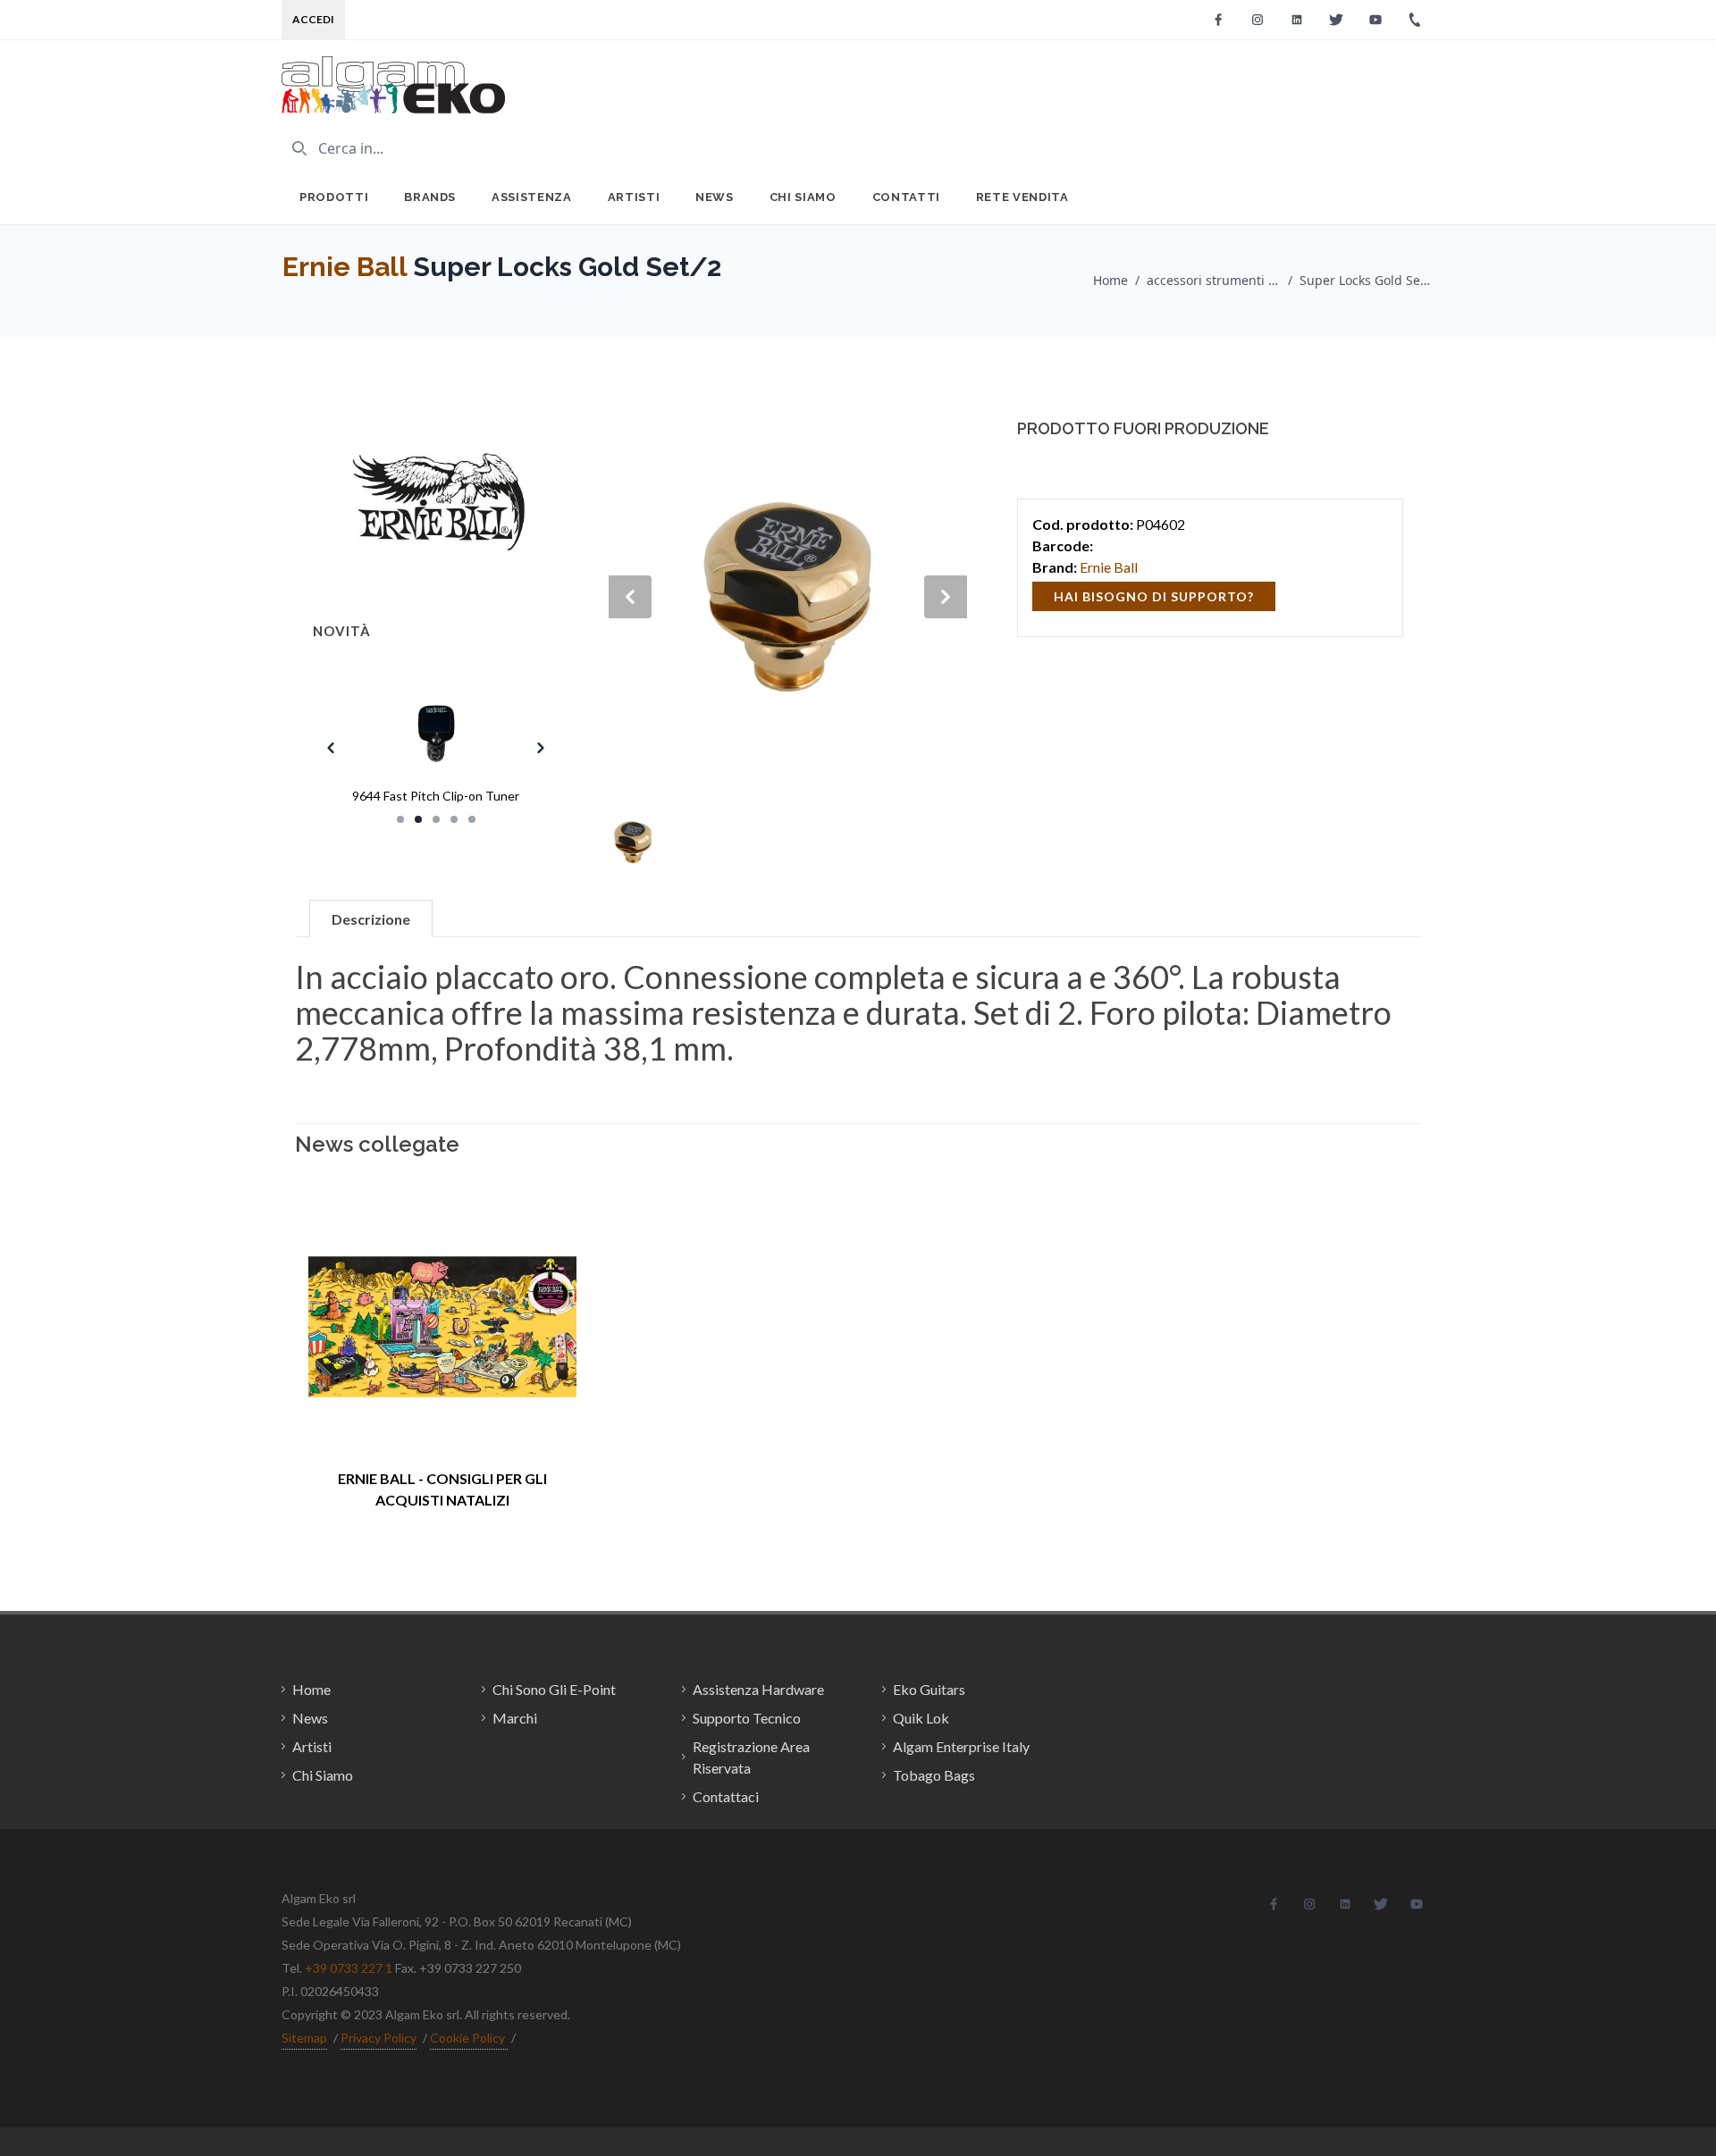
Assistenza (532, 197)
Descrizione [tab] (371, 919)
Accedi (313, 19)
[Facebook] (1218, 20)
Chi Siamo (803, 197)
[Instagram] (1258, 20)
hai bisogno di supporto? (1154, 596)
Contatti (906, 197)
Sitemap (304, 2038)
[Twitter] (1336, 20)
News (715, 197)
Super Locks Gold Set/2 (1367, 280)
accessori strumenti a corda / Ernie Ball (1214, 280)
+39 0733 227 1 (349, 1968)
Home (1110, 280)
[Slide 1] (400, 819)
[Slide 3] (436, 819)
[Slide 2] (418, 819)
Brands (430, 197)
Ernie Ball (345, 267)
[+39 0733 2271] (1415, 20)
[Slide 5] (472, 819)
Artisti (634, 197)
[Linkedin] (1297, 20)
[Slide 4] (454, 819)
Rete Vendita (1022, 197)
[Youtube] (1375, 20)
